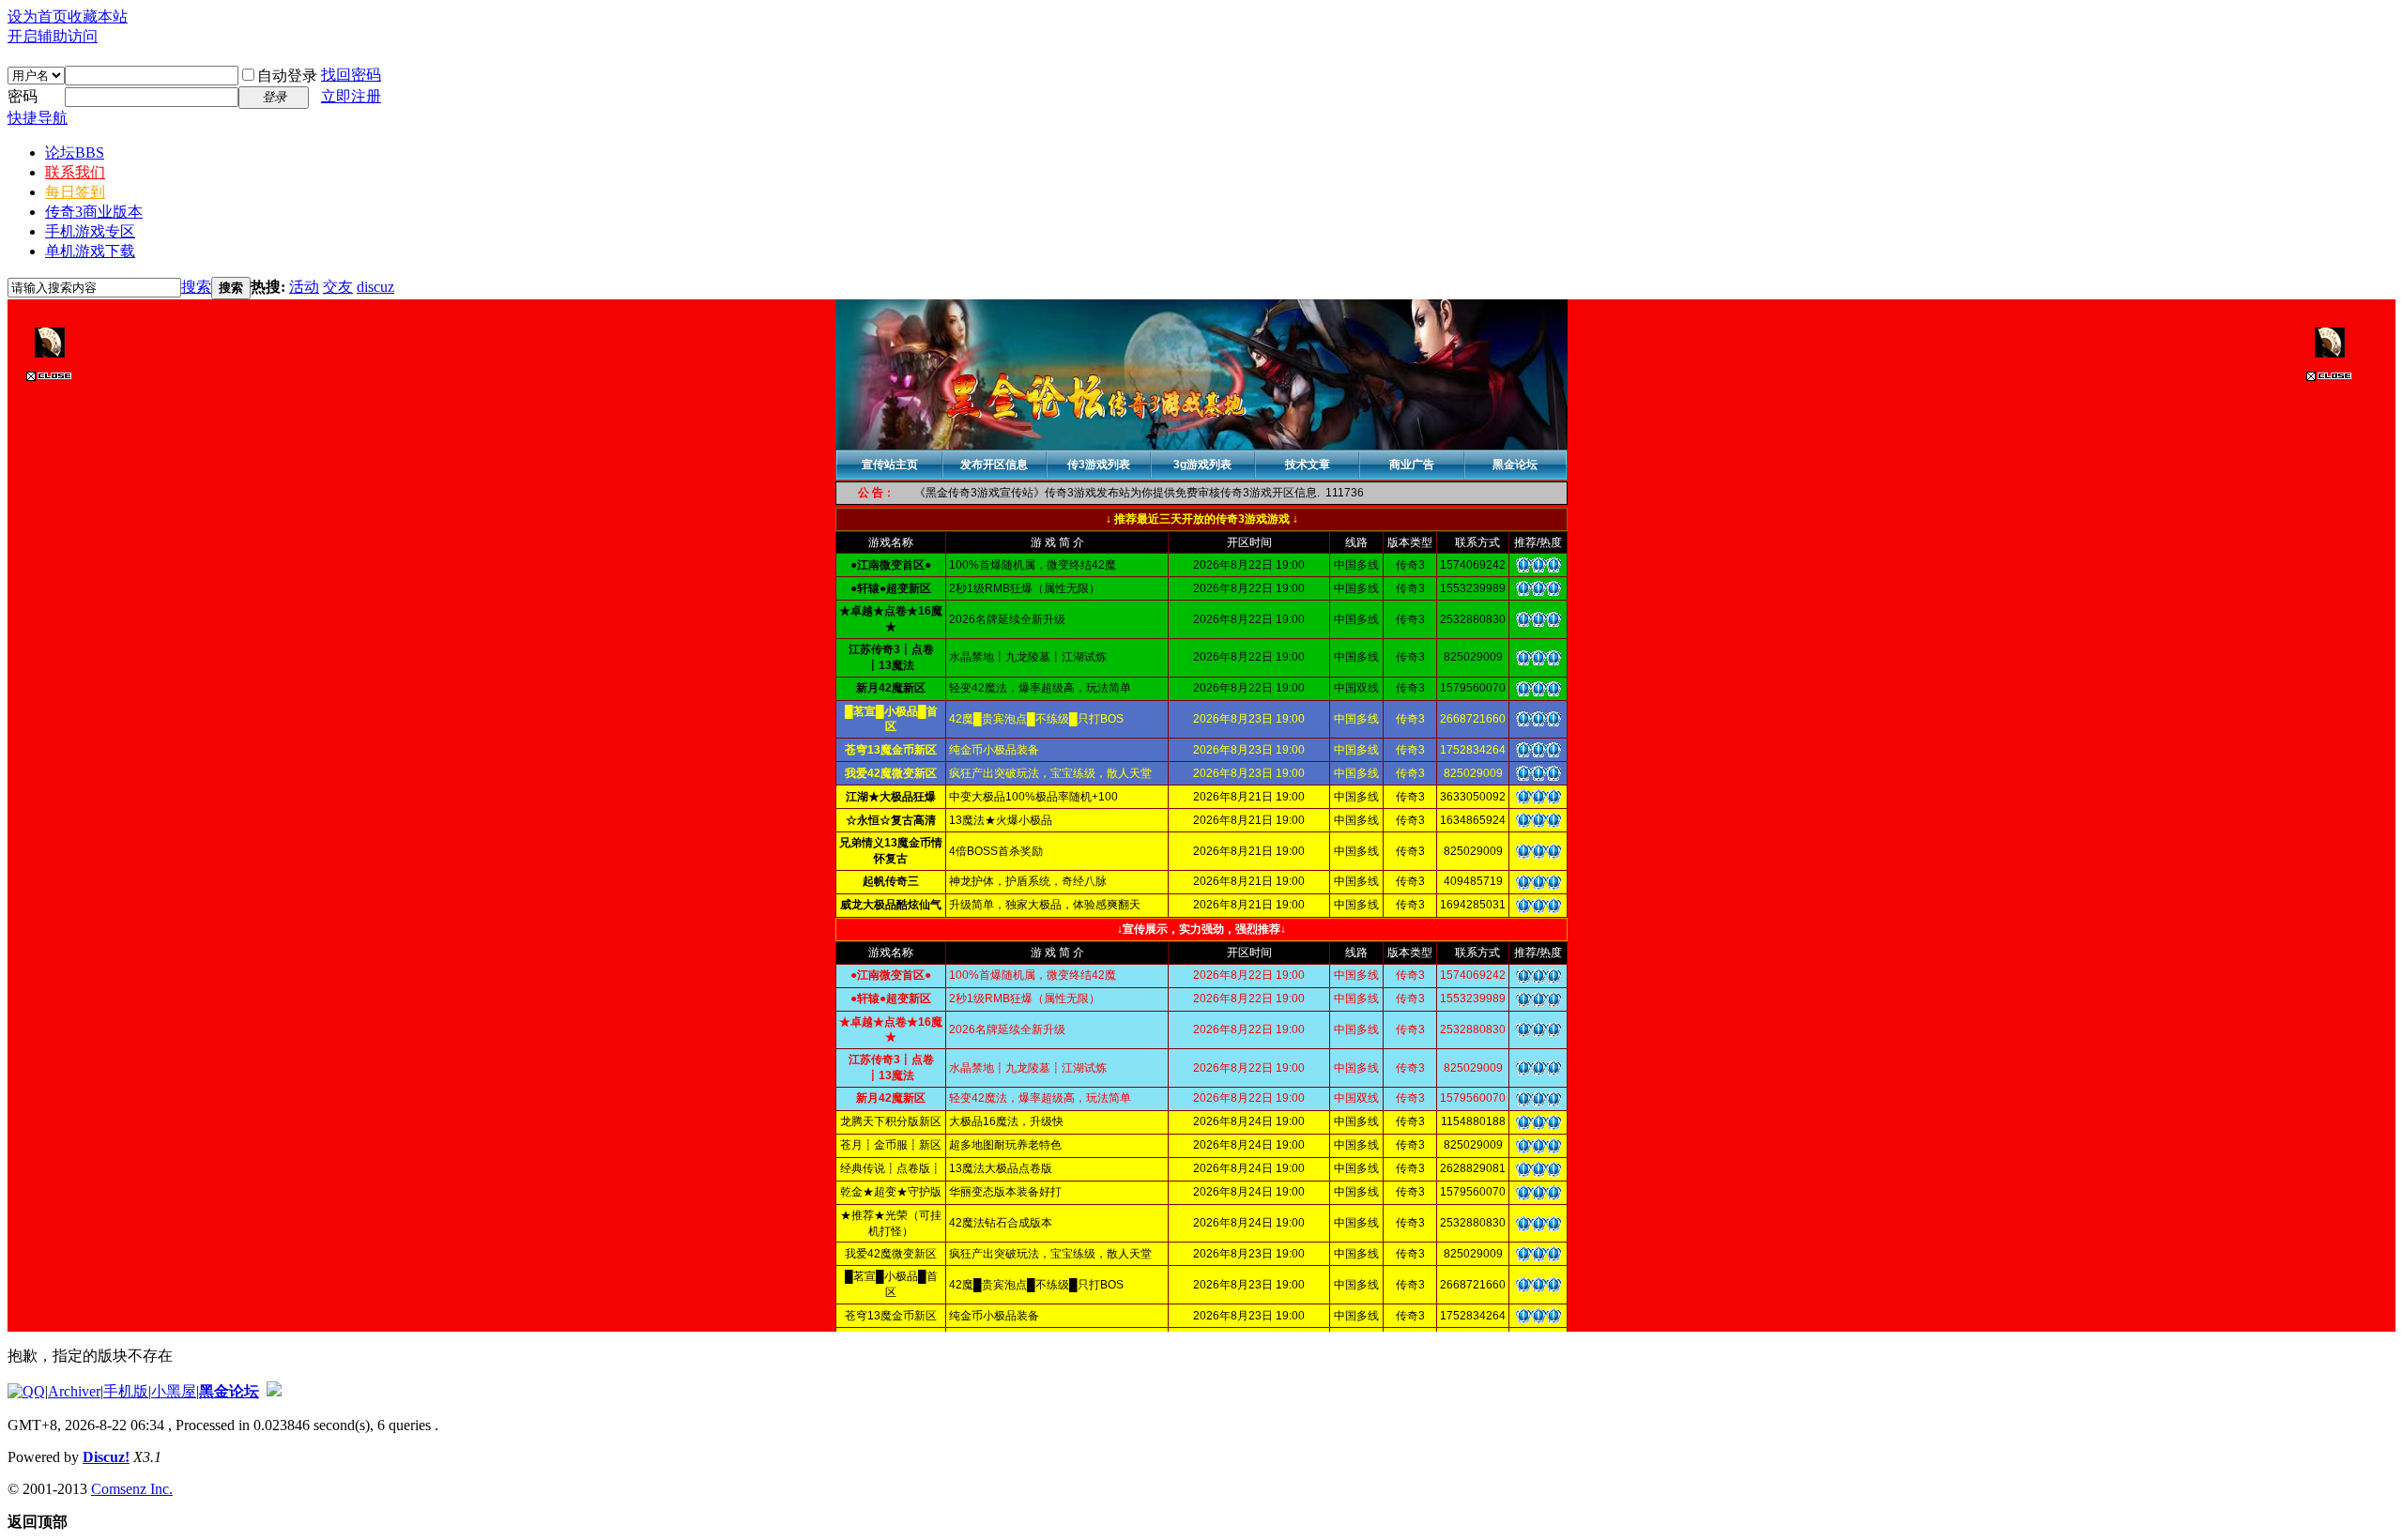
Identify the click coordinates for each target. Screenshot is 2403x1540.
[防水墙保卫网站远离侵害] (274, 1391)
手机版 (126, 1391)
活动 (304, 287)
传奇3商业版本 (94, 212)
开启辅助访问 (53, 36)
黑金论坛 (229, 1391)
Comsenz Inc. (132, 1489)
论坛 (75, 152)
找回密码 (351, 75)
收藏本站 (98, 16)
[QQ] (26, 1391)
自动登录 (287, 76)
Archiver (74, 1391)
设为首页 (38, 16)
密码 (23, 96)
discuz (375, 287)
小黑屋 (174, 1391)
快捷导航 (38, 118)
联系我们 (75, 172)
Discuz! (106, 1457)
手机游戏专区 (90, 231)
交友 (338, 287)
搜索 (196, 287)
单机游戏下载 (90, 251)
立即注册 (351, 96)
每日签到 (75, 192)
